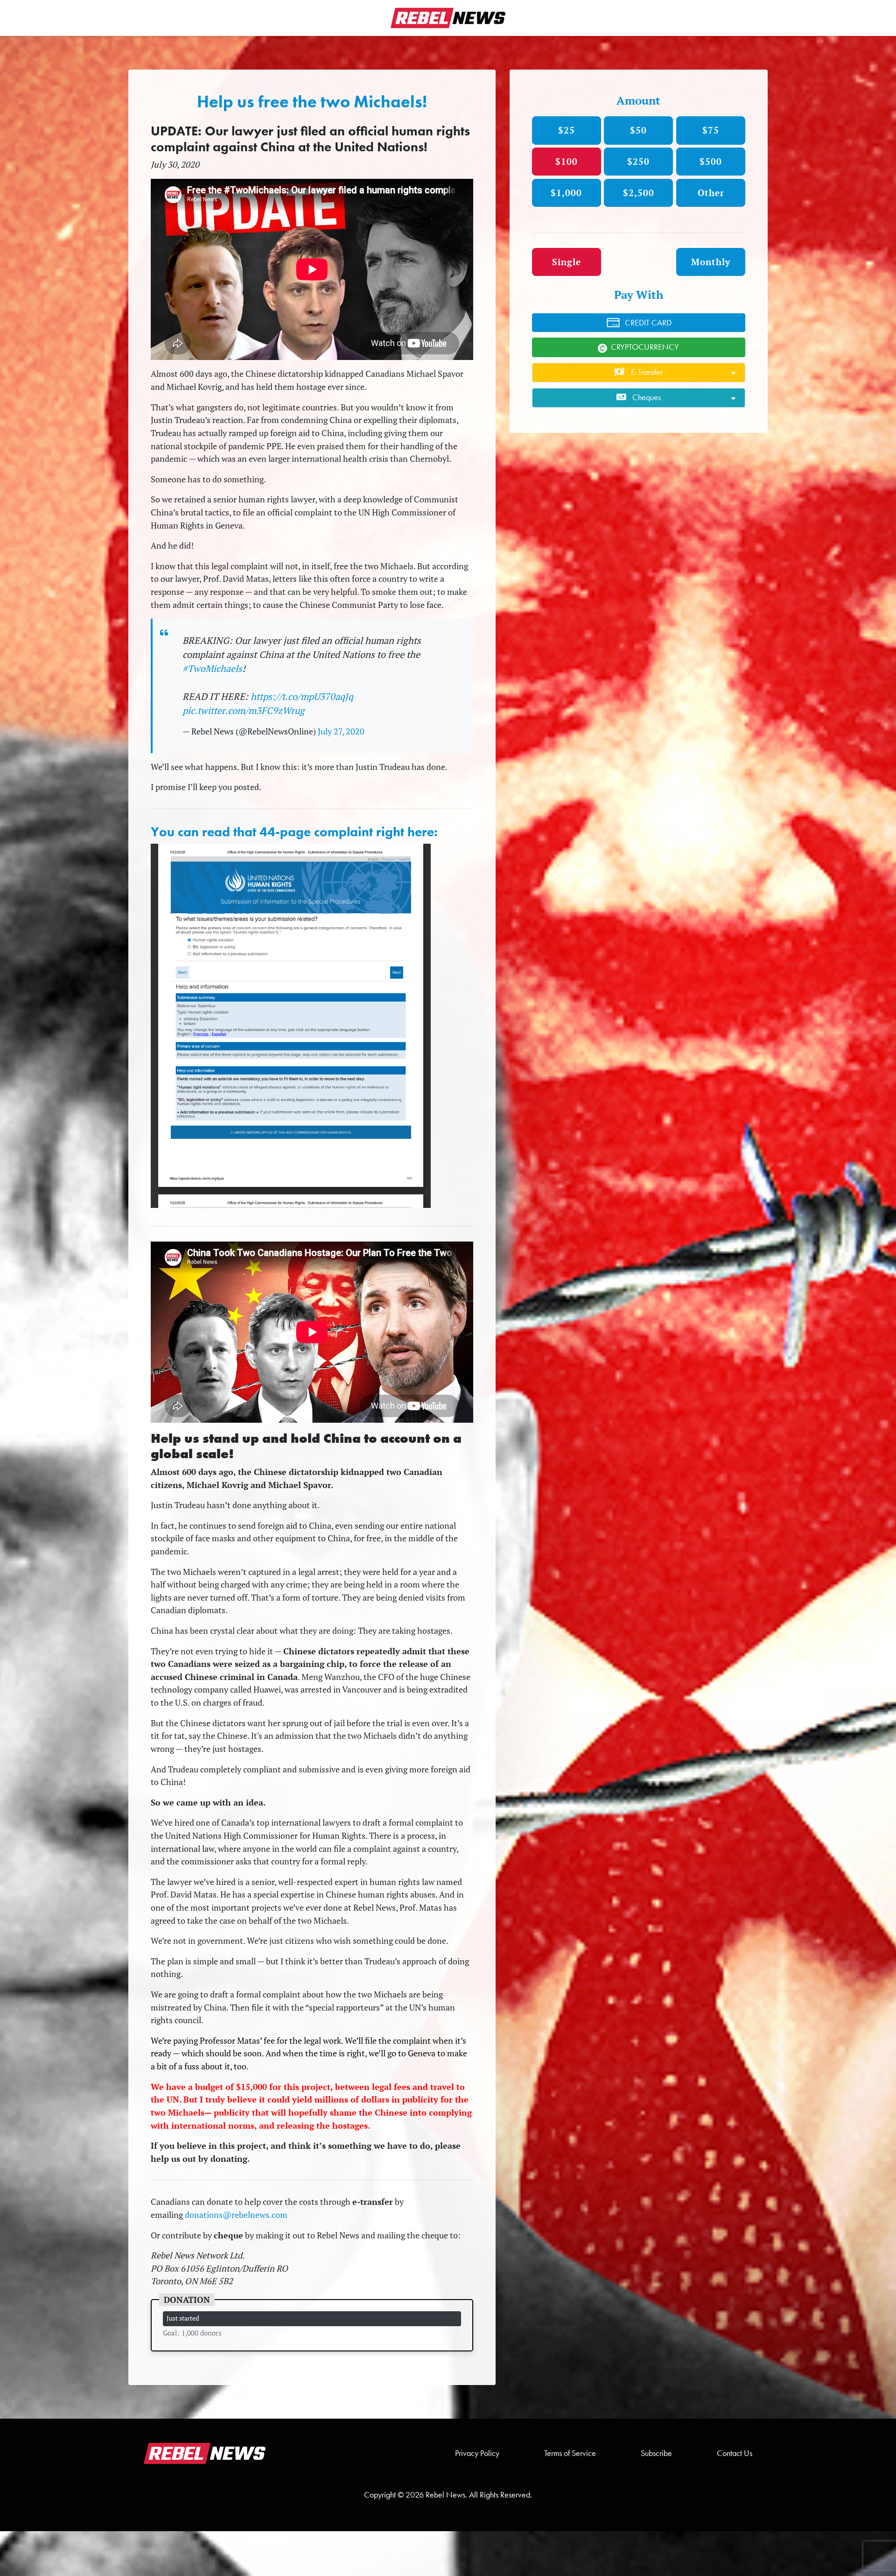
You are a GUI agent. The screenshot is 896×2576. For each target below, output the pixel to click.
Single (567, 262)
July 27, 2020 (341, 731)
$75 (711, 130)
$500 (711, 161)
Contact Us (735, 2453)
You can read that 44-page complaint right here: (294, 832)
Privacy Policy (477, 2453)
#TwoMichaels (212, 668)
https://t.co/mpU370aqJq (302, 696)
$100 (567, 161)
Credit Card (648, 323)
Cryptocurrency (645, 347)
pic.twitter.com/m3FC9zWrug (244, 710)
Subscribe (656, 2453)
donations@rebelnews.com (236, 2215)
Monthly (711, 262)
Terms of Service (570, 2453)
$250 (638, 161)
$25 (567, 130)
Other (711, 193)
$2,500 (639, 193)
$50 (638, 130)
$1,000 (566, 193)
